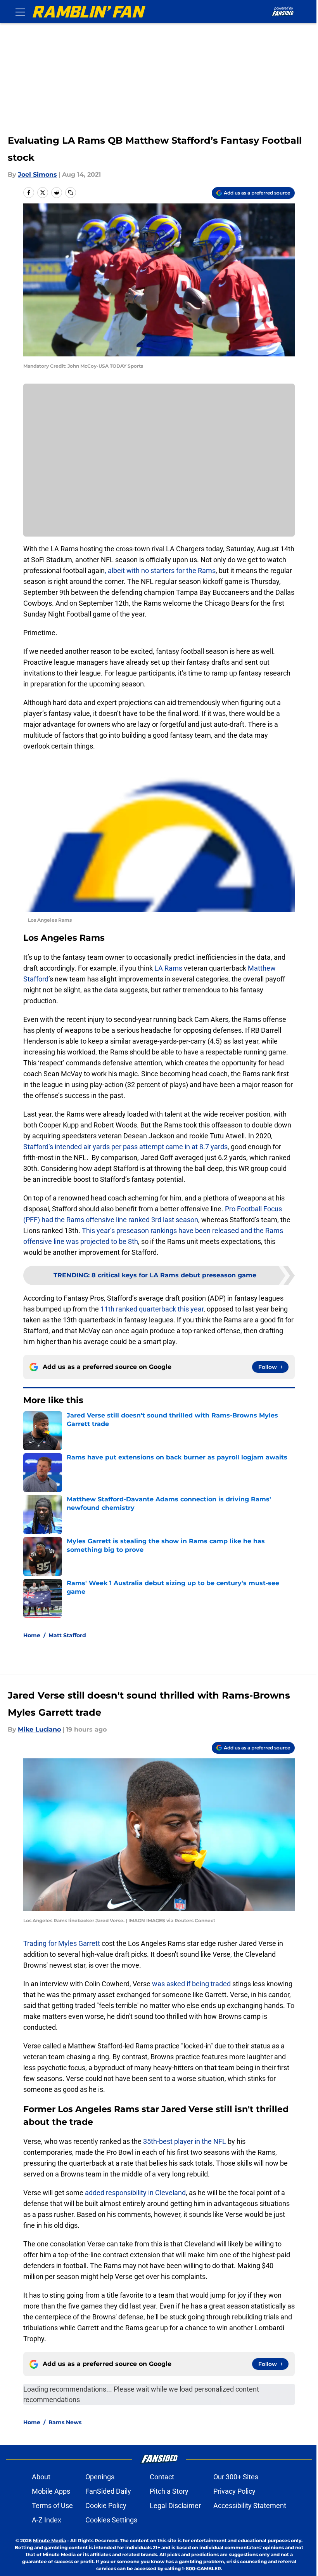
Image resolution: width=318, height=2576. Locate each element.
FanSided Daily (108, 2491)
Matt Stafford (67, 1635)
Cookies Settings (111, 2520)
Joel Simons (37, 175)
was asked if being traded (191, 1984)
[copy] (71, 193)
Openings (100, 2477)
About (41, 2477)
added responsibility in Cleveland (135, 2193)
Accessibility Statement (250, 2506)
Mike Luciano (39, 1729)
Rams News (65, 2422)
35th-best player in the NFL (185, 2141)
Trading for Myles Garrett (62, 1943)
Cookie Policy (106, 2506)
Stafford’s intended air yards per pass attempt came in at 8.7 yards (125, 1147)
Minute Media (49, 2540)
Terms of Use (52, 2506)
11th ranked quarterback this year (152, 1309)
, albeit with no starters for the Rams (160, 571)
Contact (162, 2477)
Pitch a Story (169, 2491)
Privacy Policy (234, 2491)
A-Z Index (47, 2520)
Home (32, 1635)
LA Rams (168, 968)
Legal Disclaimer (175, 2506)
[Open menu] (20, 12)
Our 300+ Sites (236, 2477)
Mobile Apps (51, 2491)
